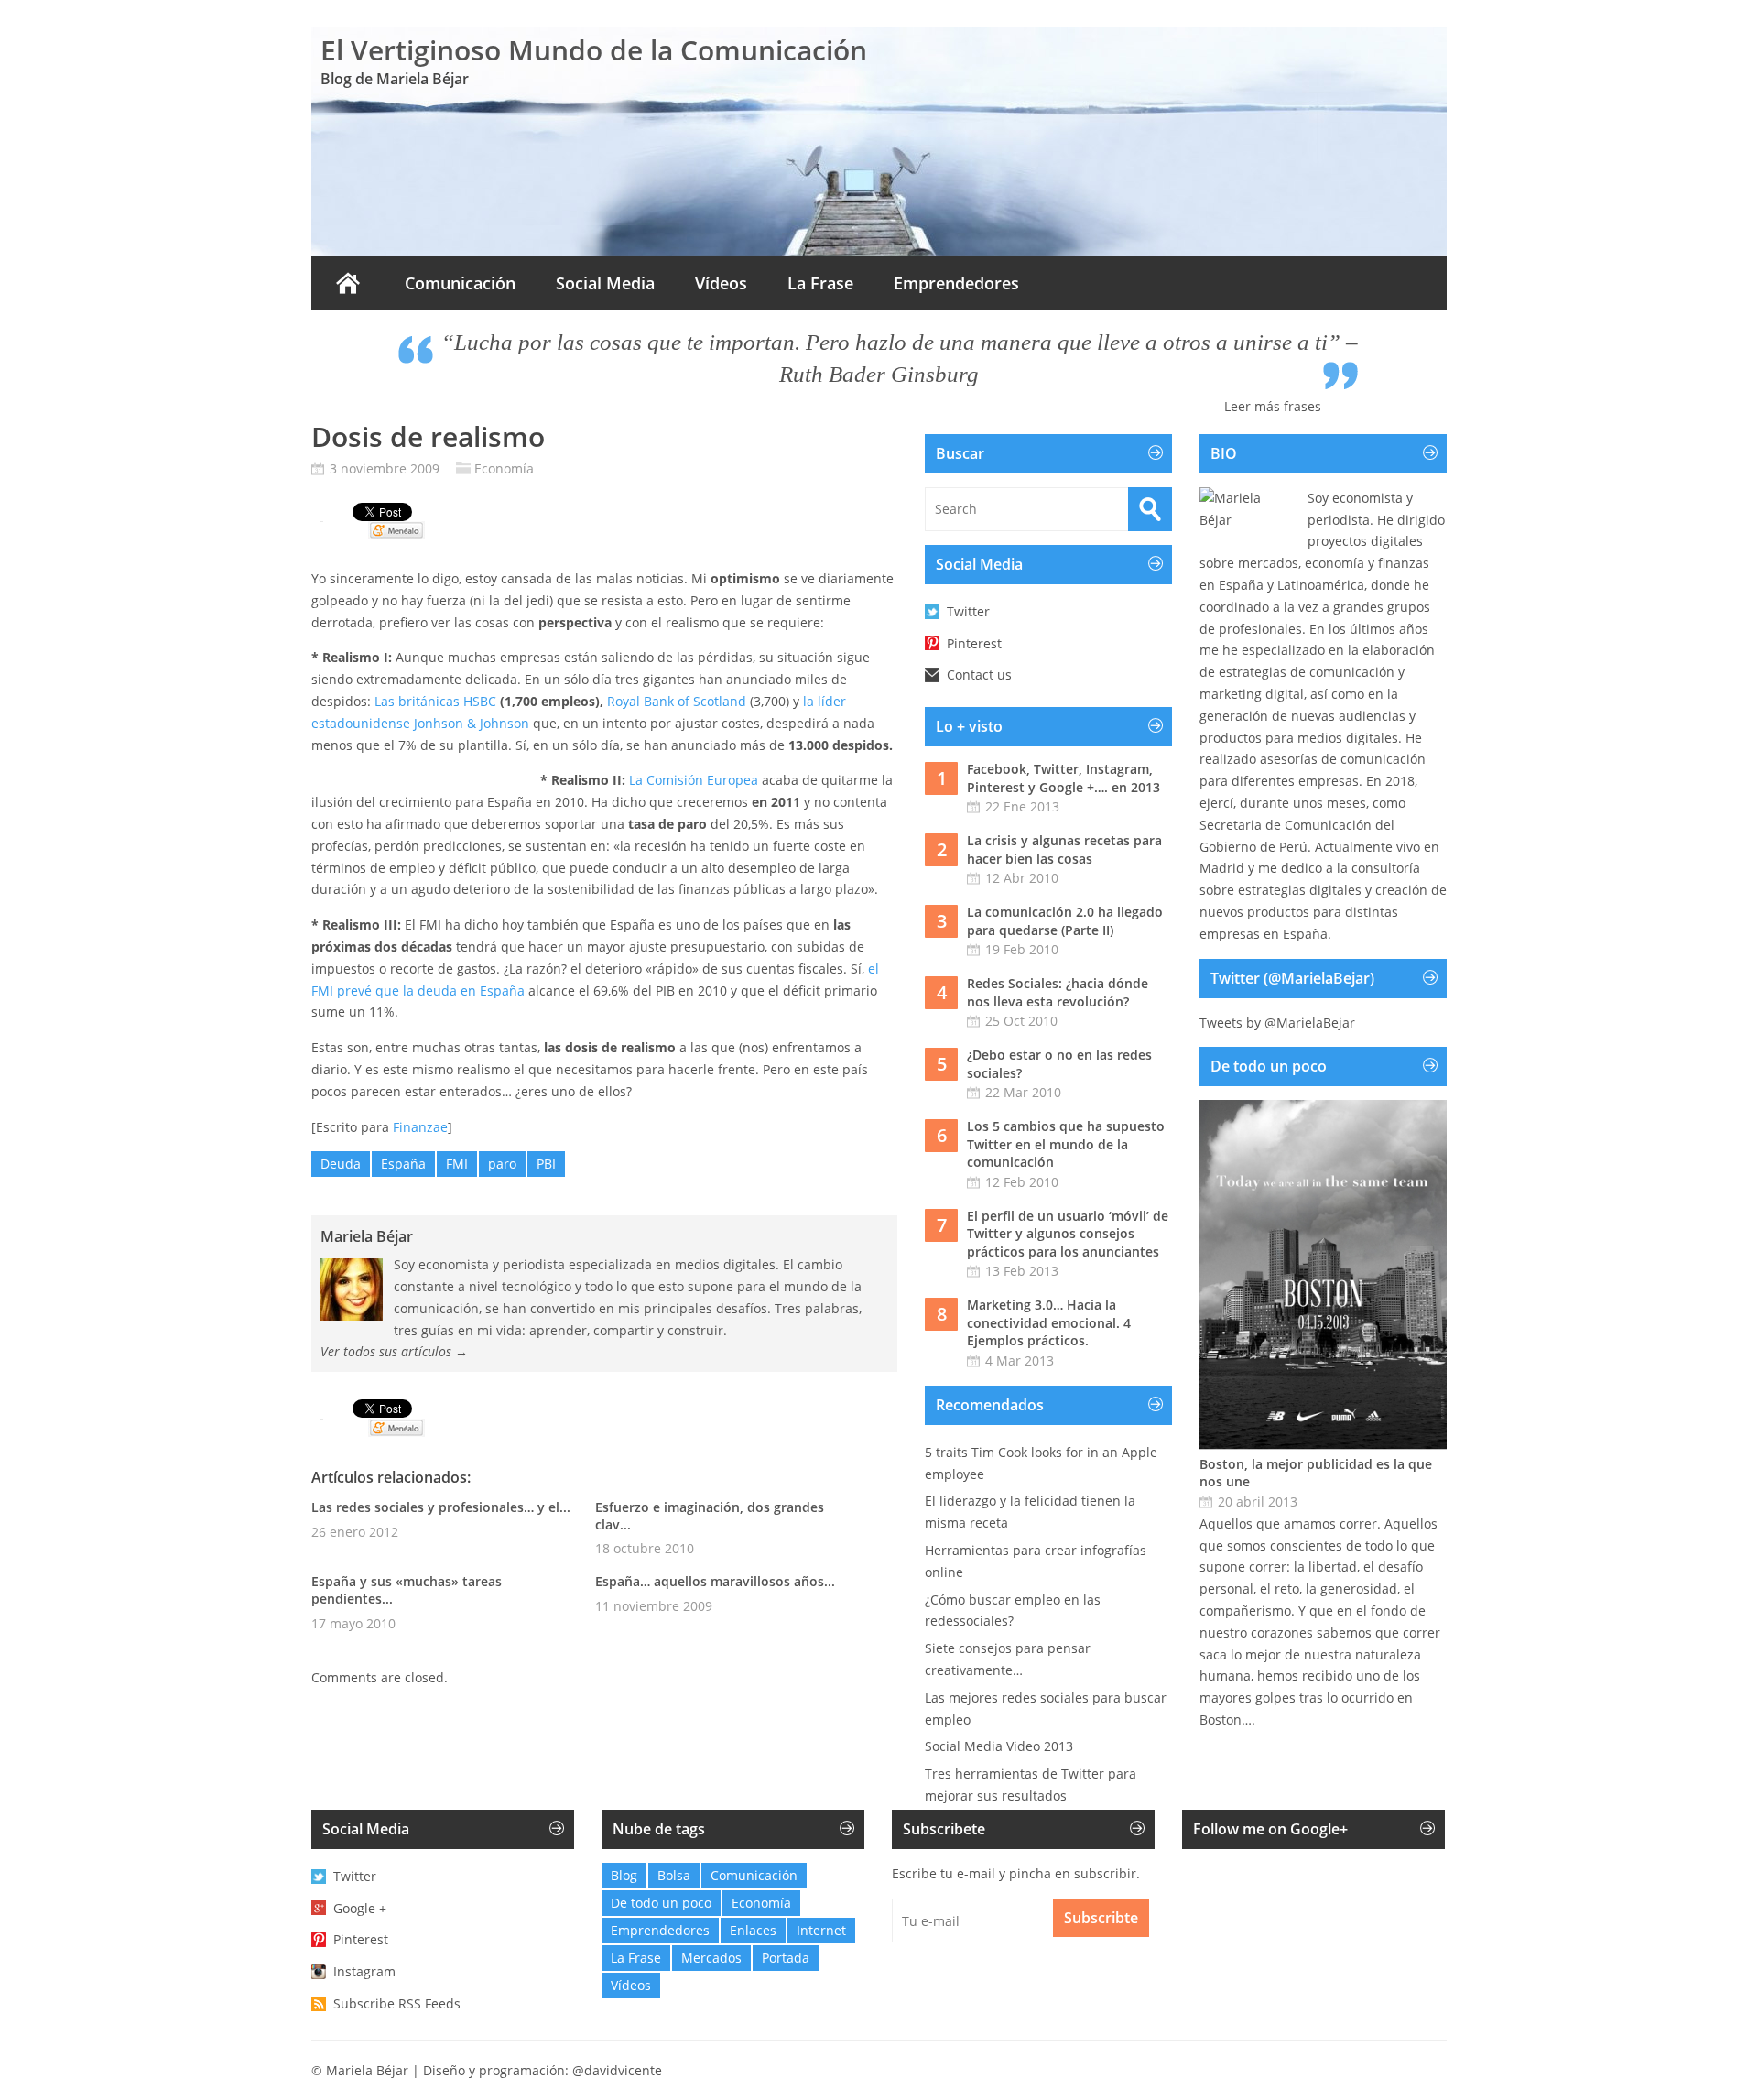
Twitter (968, 611)
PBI (546, 1164)
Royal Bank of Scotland (677, 701)
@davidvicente (617, 2070)
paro (502, 1164)
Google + (360, 1908)
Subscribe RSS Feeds (397, 2003)
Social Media (605, 283)
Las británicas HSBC (437, 701)
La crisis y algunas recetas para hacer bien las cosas (1064, 849)
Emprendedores (956, 283)
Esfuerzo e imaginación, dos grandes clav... (710, 1516)
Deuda (341, 1164)
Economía (504, 468)
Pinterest (974, 643)
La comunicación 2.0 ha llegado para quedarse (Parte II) (1065, 921)
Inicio (348, 283)
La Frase (820, 283)
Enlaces (753, 1930)
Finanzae (420, 1127)
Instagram (364, 1971)
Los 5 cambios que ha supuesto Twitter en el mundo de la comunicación (1066, 1144)
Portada (786, 1958)
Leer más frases (1273, 406)
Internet (821, 1930)
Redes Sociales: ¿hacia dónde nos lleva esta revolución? (1058, 992)
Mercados (711, 1958)
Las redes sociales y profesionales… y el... (441, 1507)
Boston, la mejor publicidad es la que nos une (1316, 1473)
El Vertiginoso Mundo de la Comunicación (594, 50)
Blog (624, 1875)
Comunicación (460, 283)
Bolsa (674, 1875)
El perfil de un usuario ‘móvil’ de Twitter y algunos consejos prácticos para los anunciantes (1068, 1234)
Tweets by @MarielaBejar (1277, 1023)
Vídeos (721, 283)
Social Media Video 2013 (999, 1746)
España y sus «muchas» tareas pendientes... (407, 1590)
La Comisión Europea (694, 780)
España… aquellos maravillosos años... (715, 1581)
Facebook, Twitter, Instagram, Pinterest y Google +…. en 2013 (1063, 778)
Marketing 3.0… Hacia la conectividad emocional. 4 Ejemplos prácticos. (1049, 1322)
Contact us (979, 675)
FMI (457, 1164)
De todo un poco (661, 1903)
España (403, 1164)
